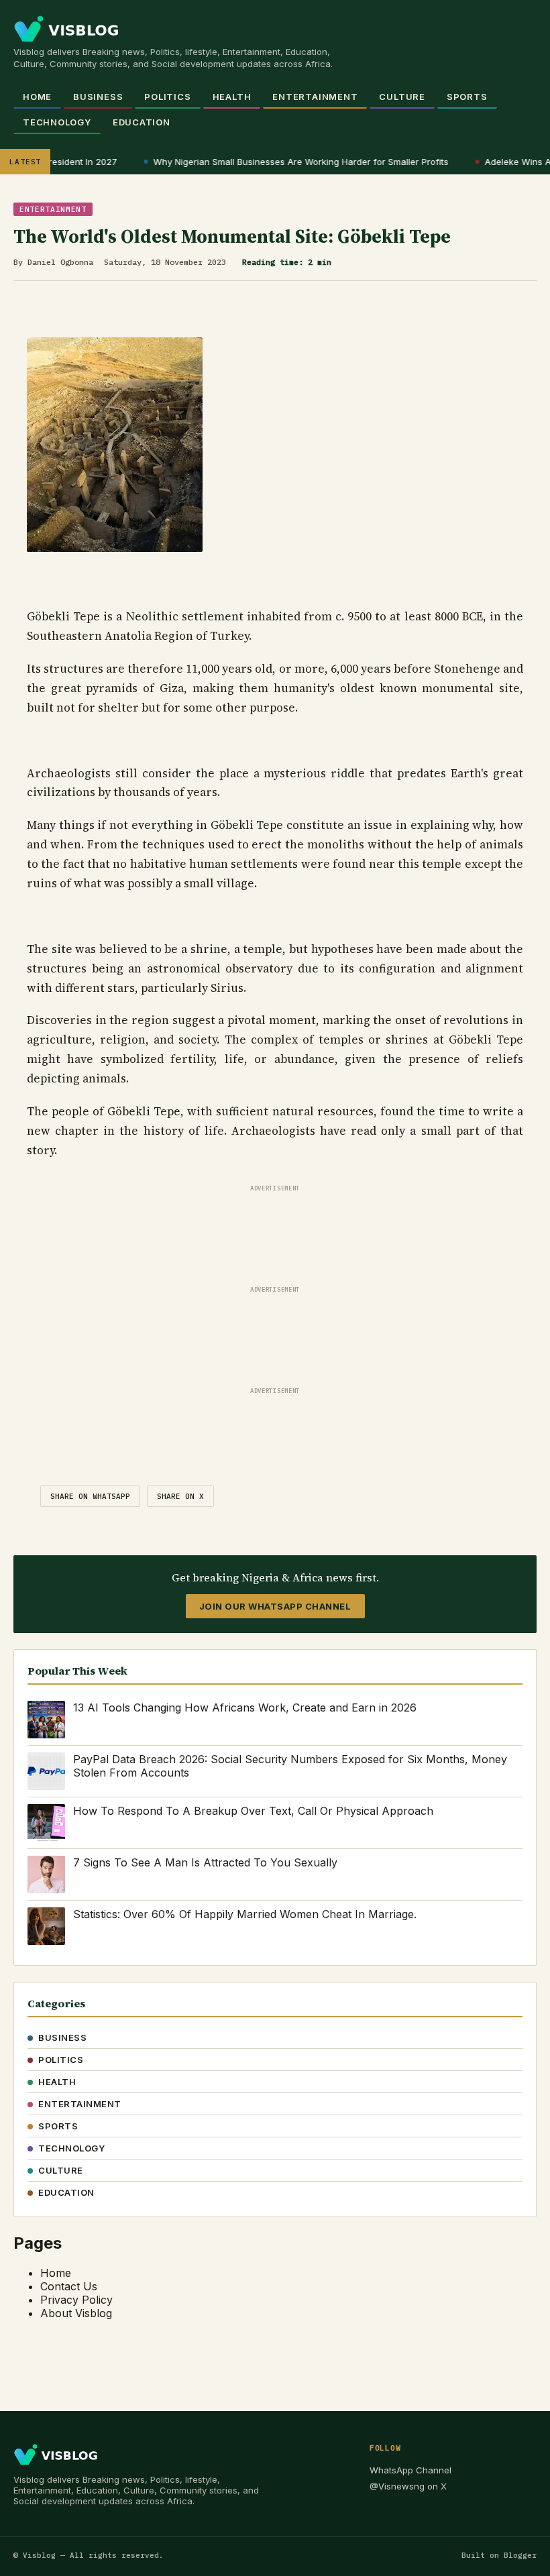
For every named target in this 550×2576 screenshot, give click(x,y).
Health (232, 97)
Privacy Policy (76, 2300)
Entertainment (315, 97)
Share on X (180, 1496)
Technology (57, 122)
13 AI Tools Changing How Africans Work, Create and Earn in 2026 (245, 1707)
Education (142, 122)
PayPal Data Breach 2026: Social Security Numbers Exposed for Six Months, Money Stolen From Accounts (290, 1766)
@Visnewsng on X (408, 2486)
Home (37, 97)
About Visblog (76, 2313)
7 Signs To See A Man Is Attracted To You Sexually (205, 1862)
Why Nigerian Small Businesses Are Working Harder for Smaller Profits (289, 162)
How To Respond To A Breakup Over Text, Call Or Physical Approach (253, 1811)
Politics (167, 97)
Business (98, 97)
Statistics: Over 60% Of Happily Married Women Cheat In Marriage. (245, 1914)
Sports (467, 97)
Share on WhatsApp (90, 1496)
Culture (402, 97)
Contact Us (69, 2286)
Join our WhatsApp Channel (275, 1606)
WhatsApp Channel (410, 2470)
